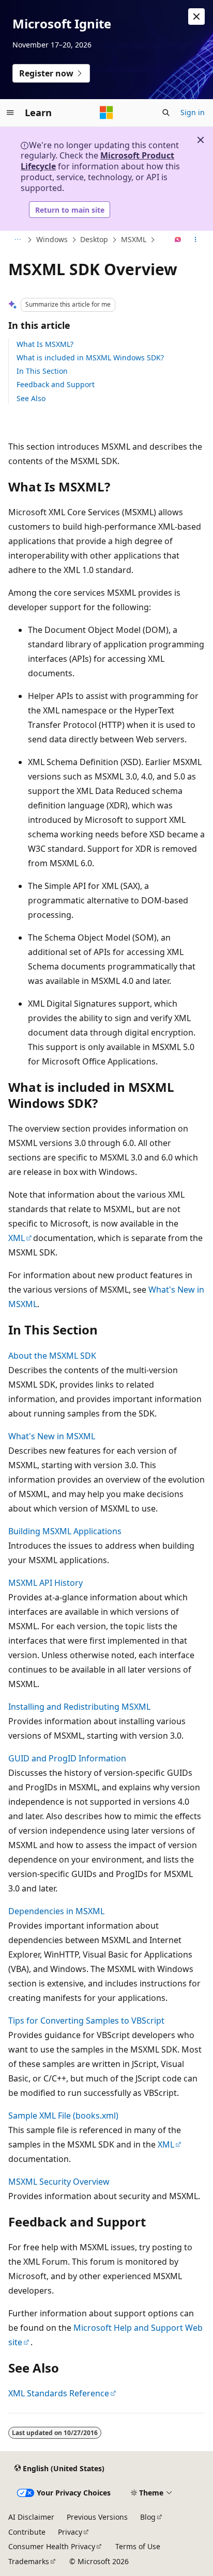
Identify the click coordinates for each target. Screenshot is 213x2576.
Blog (148, 2517)
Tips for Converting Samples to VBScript (86, 2021)
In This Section (42, 371)
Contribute (27, 2532)
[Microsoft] (106, 113)
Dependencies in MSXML (56, 1911)
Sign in (193, 112)
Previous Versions (97, 2517)
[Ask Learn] (178, 240)
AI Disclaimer (31, 2517)
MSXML (134, 239)
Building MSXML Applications (65, 1531)
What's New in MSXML (52, 1436)
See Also (31, 398)
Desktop (94, 239)
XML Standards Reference (59, 2393)
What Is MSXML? (45, 344)
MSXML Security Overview (59, 2182)
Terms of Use (138, 2546)
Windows (52, 239)
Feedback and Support (56, 384)
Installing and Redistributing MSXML (79, 1707)
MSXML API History (45, 1583)
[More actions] (196, 240)
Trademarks (29, 2561)
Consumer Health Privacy (52, 2546)
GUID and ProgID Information (67, 1758)
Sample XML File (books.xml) (63, 2116)
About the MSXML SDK (52, 1356)
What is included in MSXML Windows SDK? (90, 357)
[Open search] (166, 113)
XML (17, 1238)
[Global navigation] (10, 113)
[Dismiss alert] (196, 17)
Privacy (70, 2532)
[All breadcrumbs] (17, 240)
